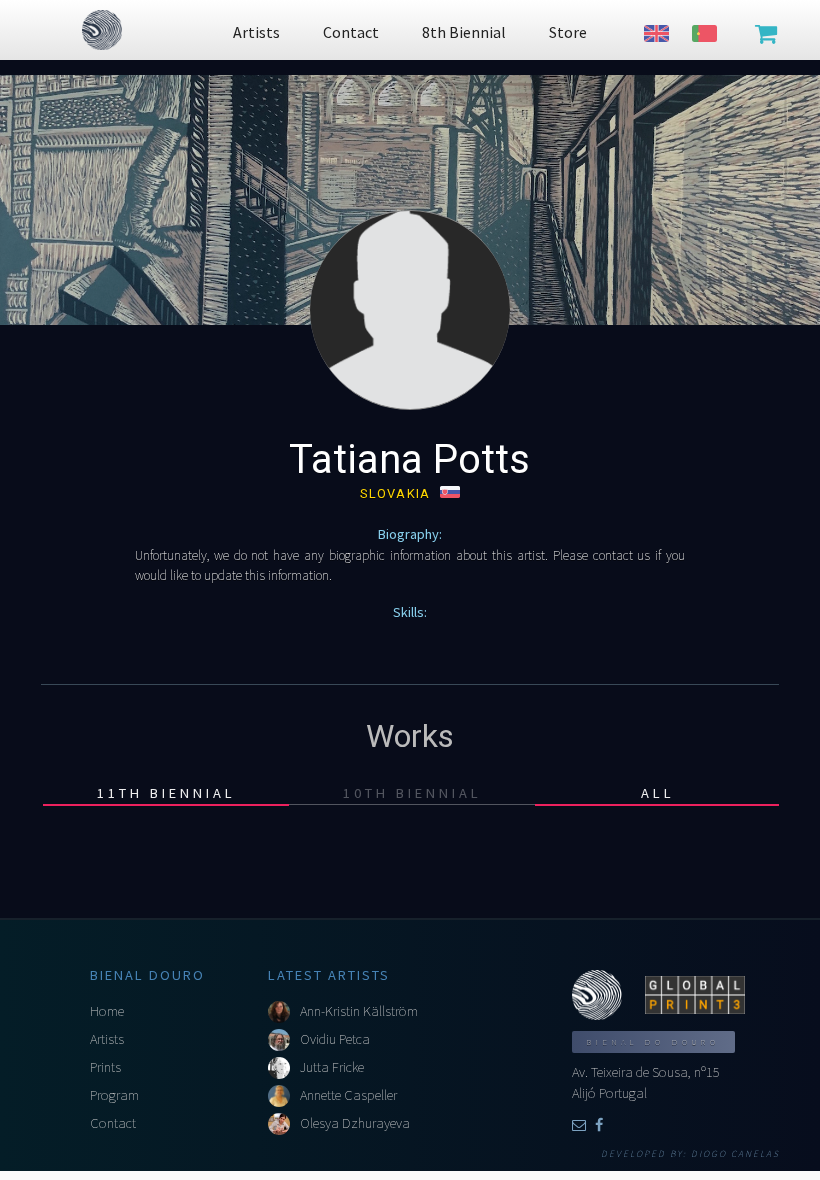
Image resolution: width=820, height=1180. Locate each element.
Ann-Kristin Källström (359, 1011)
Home (107, 1011)
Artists (107, 1039)
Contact (113, 1123)
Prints (105, 1067)
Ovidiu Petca (335, 1039)
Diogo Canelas (735, 1154)
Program (114, 1095)
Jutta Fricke (332, 1067)
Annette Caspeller (348, 1095)
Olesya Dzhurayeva (355, 1123)
